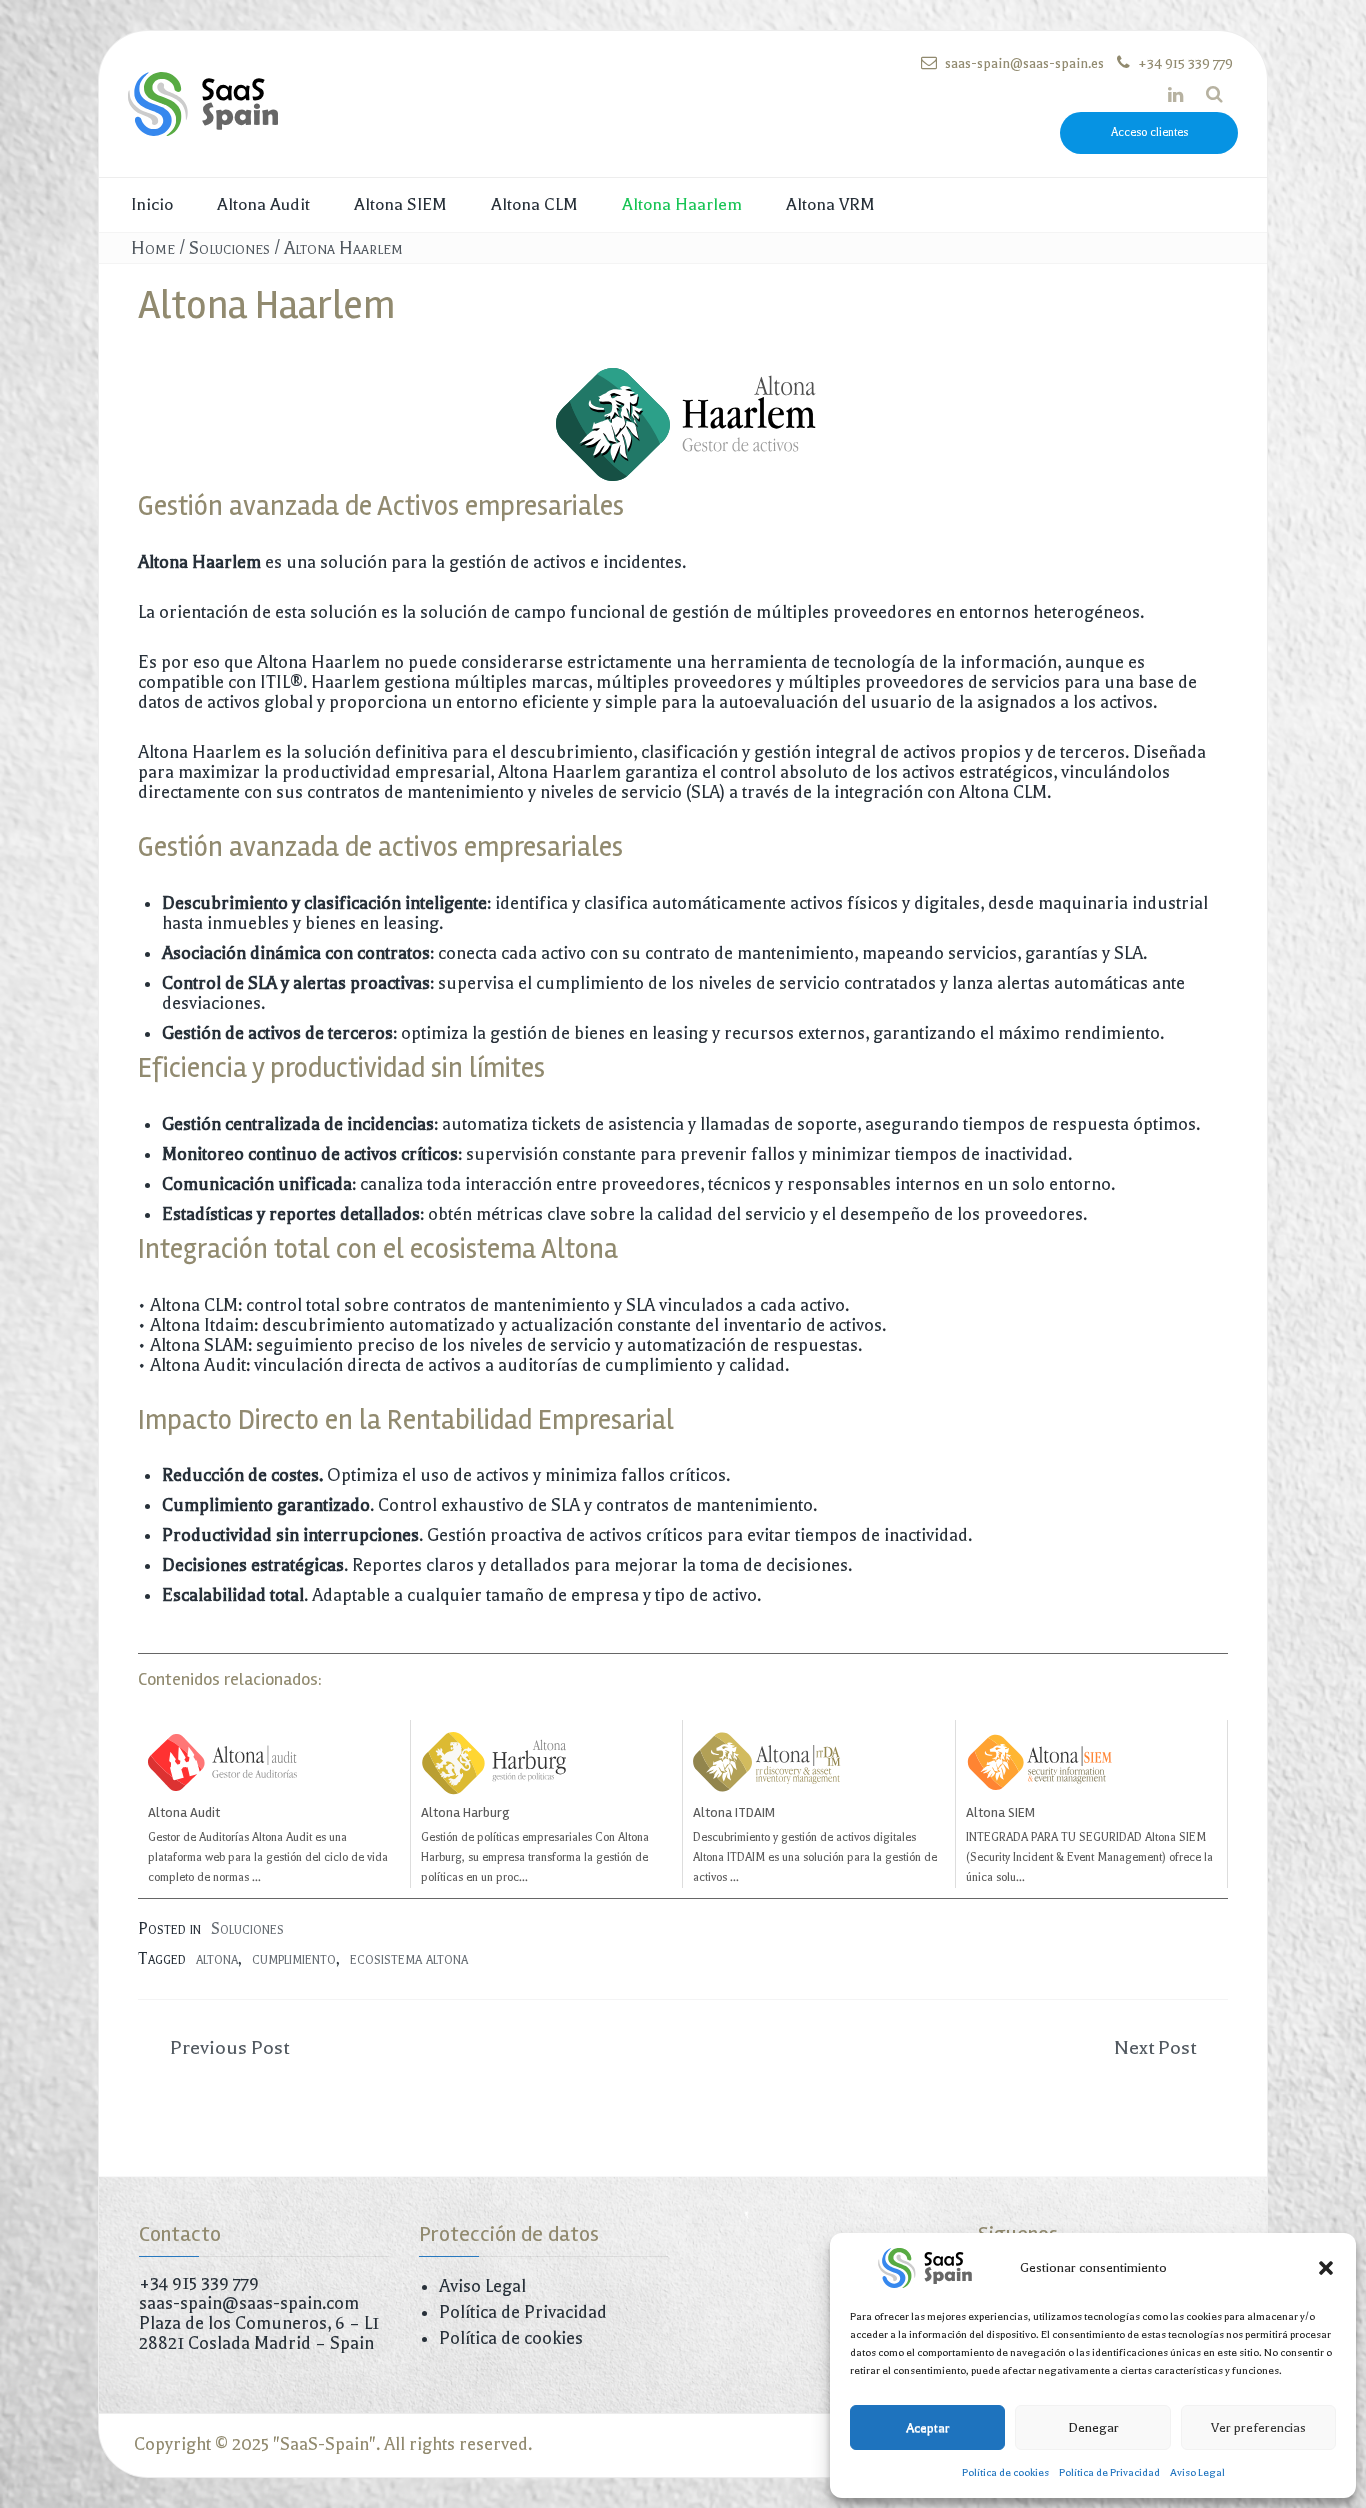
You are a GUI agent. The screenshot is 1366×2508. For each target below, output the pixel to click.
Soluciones (229, 248)
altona (217, 1959)
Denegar (1093, 2427)
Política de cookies (1005, 2472)
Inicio (152, 204)
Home (153, 248)
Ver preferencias (1258, 2427)
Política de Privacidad (1109, 2472)
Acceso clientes (1149, 132)
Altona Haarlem (682, 204)
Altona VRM (830, 204)
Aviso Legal (1197, 2472)
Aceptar (928, 2427)
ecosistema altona (409, 1959)
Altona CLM (534, 204)
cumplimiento (294, 1959)
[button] (1326, 2268)
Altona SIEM (400, 204)
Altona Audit (263, 204)
